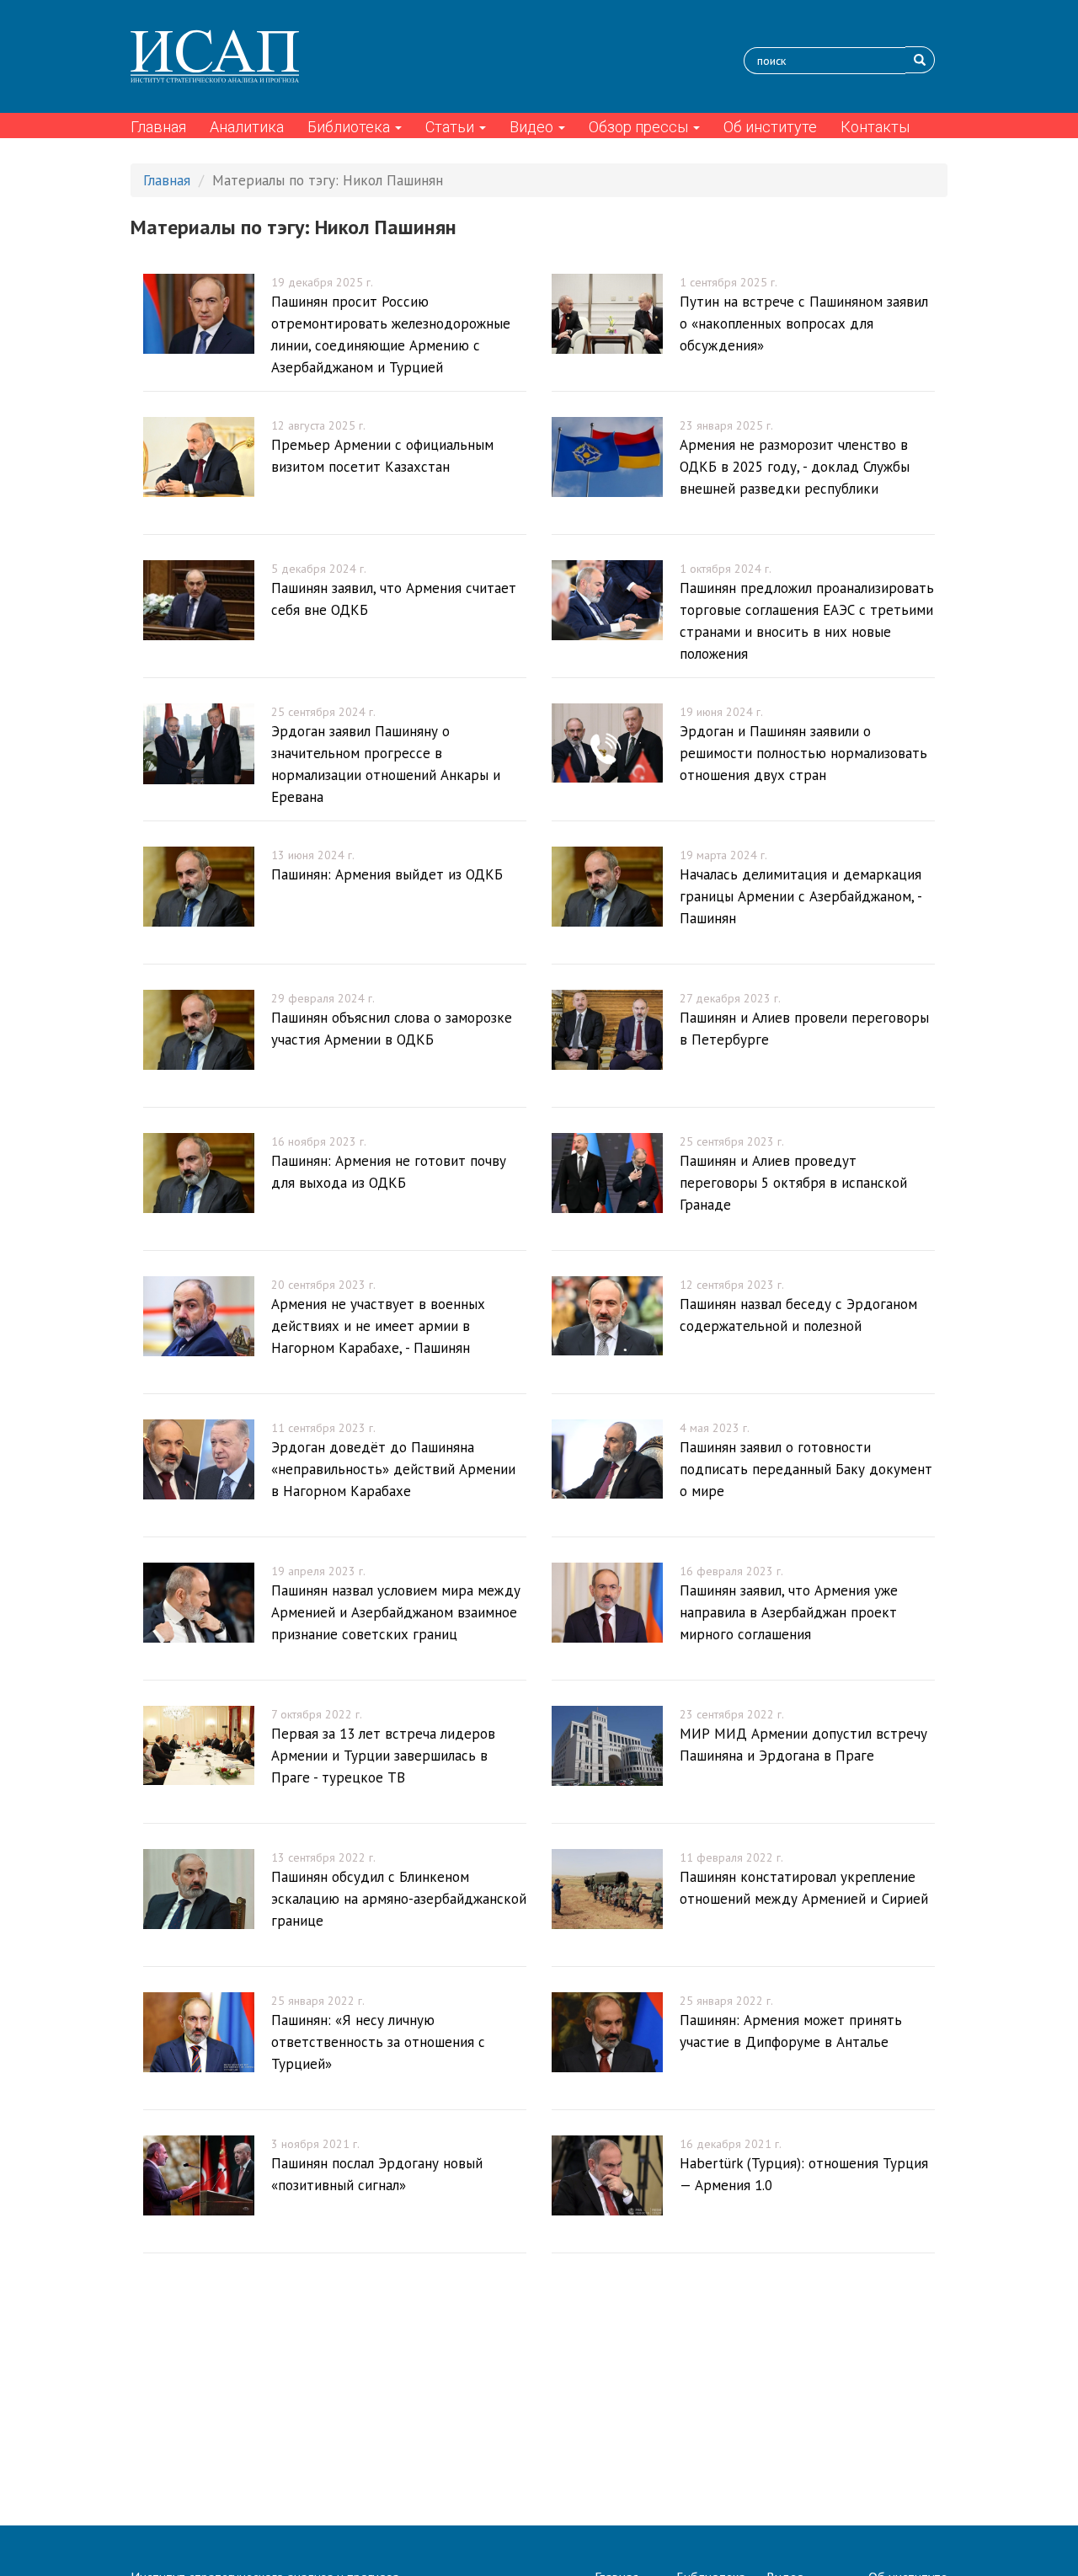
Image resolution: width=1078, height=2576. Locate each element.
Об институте (770, 127)
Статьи (451, 127)
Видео (533, 127)
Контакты (875, 127)
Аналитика (247, 127)
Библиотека (350, 127)
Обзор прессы (640, 127)
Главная (158, 127)
